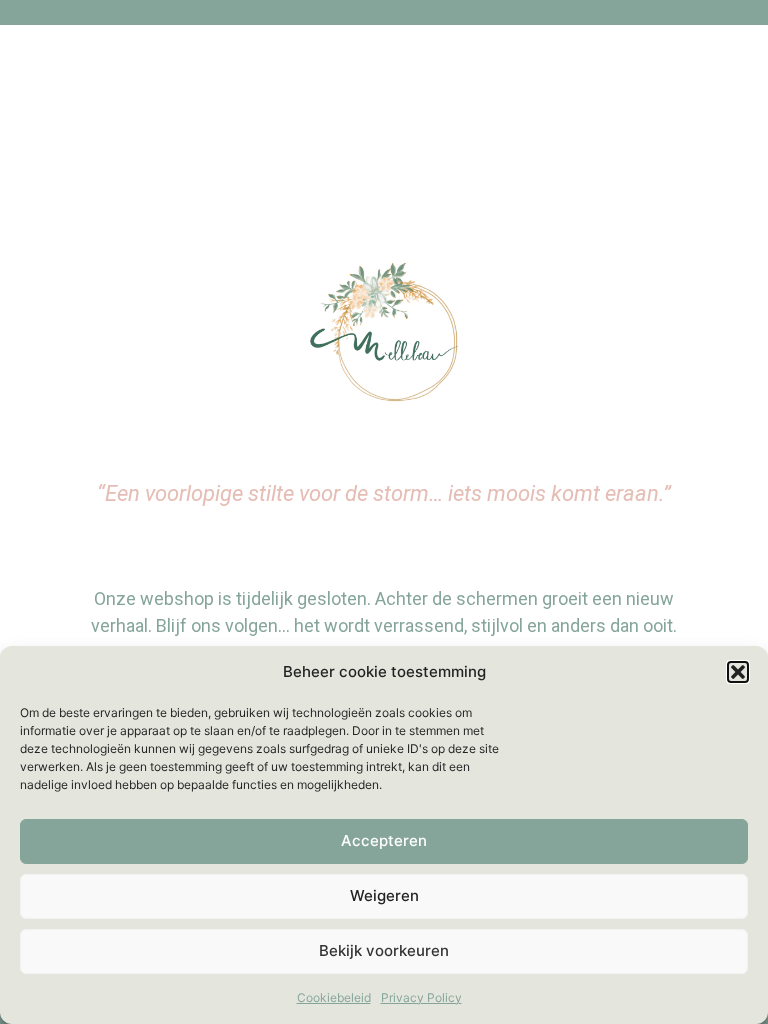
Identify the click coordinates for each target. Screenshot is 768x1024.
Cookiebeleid (334, 997)
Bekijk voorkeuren (384, 950)
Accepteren (384, 840)
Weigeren (384, 895)
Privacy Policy (421, 997)
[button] (738, 672)
